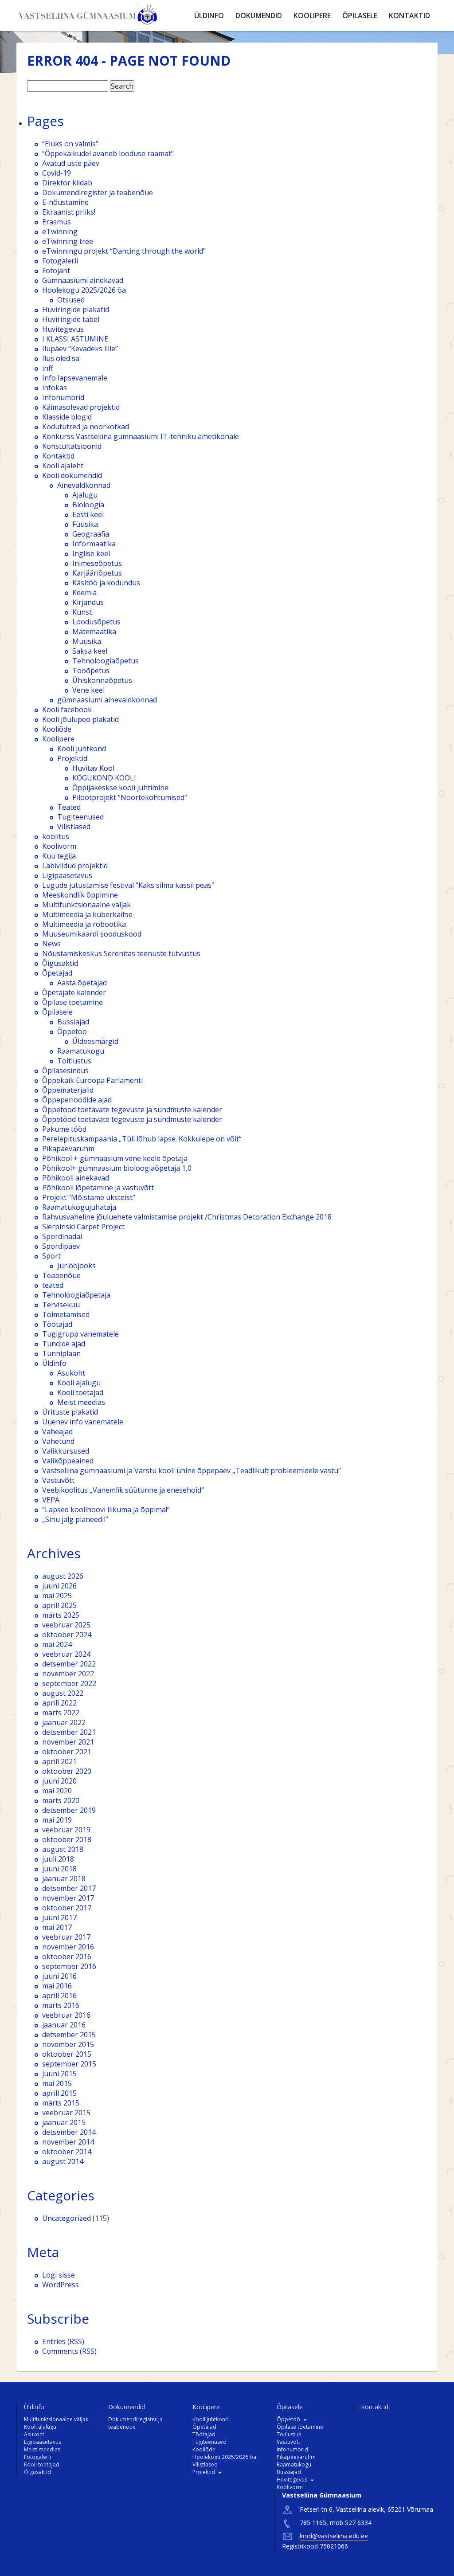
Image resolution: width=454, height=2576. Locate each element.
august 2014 (63, 2161)
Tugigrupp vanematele (80, 1334)
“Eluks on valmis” (70, 144)
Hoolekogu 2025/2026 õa (84, 290)
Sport (51, 1256)
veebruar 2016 (66, 2015)
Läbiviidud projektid (75, 866)
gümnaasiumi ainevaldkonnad (107, 700)
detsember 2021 (69, 1732)
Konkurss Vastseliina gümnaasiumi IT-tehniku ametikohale (141, 436)
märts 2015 (61, 2103)
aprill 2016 (59, 1996)
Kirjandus (88, 602)
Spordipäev (61, 1246)
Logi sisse (59, 2275)
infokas (55, 388)
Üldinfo (209, 16)
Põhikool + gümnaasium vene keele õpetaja (115, 1158)
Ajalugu (85, 495)
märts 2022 (61, 1713)
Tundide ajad (64, 1344)
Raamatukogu (81, 1051)
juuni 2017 (59, 1917)
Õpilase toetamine (72, 1002)
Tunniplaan (61, 1353)
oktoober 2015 (67, 2054)
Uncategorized (67, 2218)
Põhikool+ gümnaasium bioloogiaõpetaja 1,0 (117, 1168)
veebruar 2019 (66, 1830)
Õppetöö (72, 1031)
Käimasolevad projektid (81, 407)
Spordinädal (62, 1236)
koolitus (56, 836)
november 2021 (68, 1742)
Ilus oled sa (61, 358)
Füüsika (85, 524)
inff (48, 368)
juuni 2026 (59, 1586)
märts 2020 (61, 1800)
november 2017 (68, 1898)
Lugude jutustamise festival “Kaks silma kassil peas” (128, 885)
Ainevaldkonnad (84, 485)
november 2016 (68, 1947)
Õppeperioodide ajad (77, 1100)
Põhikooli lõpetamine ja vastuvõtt (98, 1188)
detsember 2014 (69, 2132)
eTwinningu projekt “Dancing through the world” (124, 251)
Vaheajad (57, 1431)
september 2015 (69, 2064)
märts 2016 (61, 2005)
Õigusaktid (60, 963)
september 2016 (69, 1966)
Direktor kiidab (67, 183)
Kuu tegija (59, 856)
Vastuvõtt (58, 1480)
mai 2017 (57, 1927)
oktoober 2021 (67, 1752)
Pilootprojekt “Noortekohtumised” (130, 797)
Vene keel (88, 690)
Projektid (72, 758)
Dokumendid (259, 16)
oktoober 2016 (67, 1957)
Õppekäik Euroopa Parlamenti (92, 1080)
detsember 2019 (69, 1810)
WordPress (61, 2285)
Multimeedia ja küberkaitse (87, 914)
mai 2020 (57, 1791)
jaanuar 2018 (64, 1878)
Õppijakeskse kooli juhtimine (120, 788)
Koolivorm (59, 846)
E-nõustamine (65, 202)
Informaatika (94, 544)
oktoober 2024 (67, 1635)
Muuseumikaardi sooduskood (92, 934)
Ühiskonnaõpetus (102, 680)
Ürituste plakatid (70, 1412)
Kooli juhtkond (82, 749)
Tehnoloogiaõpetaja (76, 1295)
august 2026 (63, 1576)
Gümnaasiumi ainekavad (83, 280)
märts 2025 (61, 1615)
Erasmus (57, 222)
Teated (69, 807)
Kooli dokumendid (72, 475)
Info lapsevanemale (75, 378)
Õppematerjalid (68, 1090)
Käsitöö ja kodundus (106, 583)
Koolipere (312, 16)
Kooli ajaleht (63, 466)
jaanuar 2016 (64, 2025)
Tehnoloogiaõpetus (106, 661)
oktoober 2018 (67, 1839)
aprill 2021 (59, 1761)
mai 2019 (57, 1820)
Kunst (82, 612)
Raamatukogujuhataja (79, 1207)
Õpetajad (57, 973)
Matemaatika (94, 631)
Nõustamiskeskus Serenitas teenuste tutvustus (121, 953)
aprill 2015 (59, 2093)
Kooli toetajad (80, 1392)
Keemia (84, 592)
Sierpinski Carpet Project (83, 1227)
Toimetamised (66, 1314)
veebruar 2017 (66, 1937)
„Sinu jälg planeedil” (75, 1519)
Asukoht (71, 1373)
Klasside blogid (67, 417)
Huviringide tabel (71, 319)
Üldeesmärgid (95, 1041)
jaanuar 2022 (64, 1722)
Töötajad (57, 1324)
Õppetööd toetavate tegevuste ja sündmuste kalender (132, 1110)
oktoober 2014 (67, 2152)
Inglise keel (91, 553)
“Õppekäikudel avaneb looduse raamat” (108, 153)
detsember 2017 (69, 1888)
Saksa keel (90, 651)
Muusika (87, 641)
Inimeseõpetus (97, 563)
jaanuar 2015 (64, 2122)
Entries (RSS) (63, 2341)
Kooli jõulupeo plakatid (80, 719)
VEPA (51, 1500)
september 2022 (69, 1683)
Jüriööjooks (76, 1266)
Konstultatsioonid (72, 446)
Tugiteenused (80, 817)
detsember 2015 (69, 2035)
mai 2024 (57, 1644)
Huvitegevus (63, 329)
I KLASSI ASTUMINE (75, 339)
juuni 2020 (59, 1781)
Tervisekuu (61, 1305)
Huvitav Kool (93, 768)
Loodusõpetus (96, 622)
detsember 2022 (69, 1664)
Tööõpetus (91, 670)
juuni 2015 (59, 2074)
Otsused (71, 300)
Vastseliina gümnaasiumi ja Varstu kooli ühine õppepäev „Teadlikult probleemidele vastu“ (192, 1470)
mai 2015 (57, 2083)
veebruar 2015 (66, 2113)
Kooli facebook (67, 710)
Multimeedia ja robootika (84, 924)
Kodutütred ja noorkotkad (86, 427)
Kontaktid (409, 16)
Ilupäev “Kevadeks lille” (80, 349)
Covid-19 (57, 173)
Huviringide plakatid (76, 310)
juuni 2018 (59, 1869)
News (51, 944)
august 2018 (63, 1849)
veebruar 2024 (66, 1654)
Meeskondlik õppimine (80, 895)
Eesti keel (88, 514)
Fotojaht (56, 271)
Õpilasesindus (65, 1070)
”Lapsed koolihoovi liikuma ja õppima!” (106, 1510)
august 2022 (63, 1693)
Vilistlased (74, 827)
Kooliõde (57, 729)
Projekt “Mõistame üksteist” (89, 1197)
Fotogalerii (60, 261)
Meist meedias (81, 1402)
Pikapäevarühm (68, 1149)
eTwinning (60, 231)
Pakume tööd (64, 1129)
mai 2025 (57, 1596)
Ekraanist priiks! (69, 212)
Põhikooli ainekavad (76, 1178)
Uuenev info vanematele (83, 1422)
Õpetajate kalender (74, 992)
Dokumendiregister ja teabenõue (98, 192)
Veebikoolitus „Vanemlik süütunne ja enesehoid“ (123, 1490)
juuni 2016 (59, 1976)
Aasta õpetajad (82, 983)
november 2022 (68, 1674)
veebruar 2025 (66, 1625)
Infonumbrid (63, 397)
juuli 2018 (58, 1859)
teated (53, 1285)
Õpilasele (360, 16)
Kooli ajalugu (79, 1383)
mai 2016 (57, 1986)
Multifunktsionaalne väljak (86, 905)
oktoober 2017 (67, 1908)
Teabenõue (61, 1275)
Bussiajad (73, 1022)
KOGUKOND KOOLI (104, 778)
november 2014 (68, 2142)
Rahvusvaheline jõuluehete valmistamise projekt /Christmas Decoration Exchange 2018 (187, 1217)
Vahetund (58, 1441)
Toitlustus (74, 1061)
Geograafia (91, 534)
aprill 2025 (59, 1605)
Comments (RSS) (69, 2351)
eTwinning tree (68, 241)
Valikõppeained (68, 1461)
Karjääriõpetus (97, 573)
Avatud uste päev (71, 163)
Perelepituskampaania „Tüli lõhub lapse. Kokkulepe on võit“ (142, 1139)
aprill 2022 (59, 1703)
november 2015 (68, 2044)
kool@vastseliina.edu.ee (334, 2536)
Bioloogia (88, 505)
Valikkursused (66, 1451)
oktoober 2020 (67, 1771)
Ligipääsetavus (67, 875)
